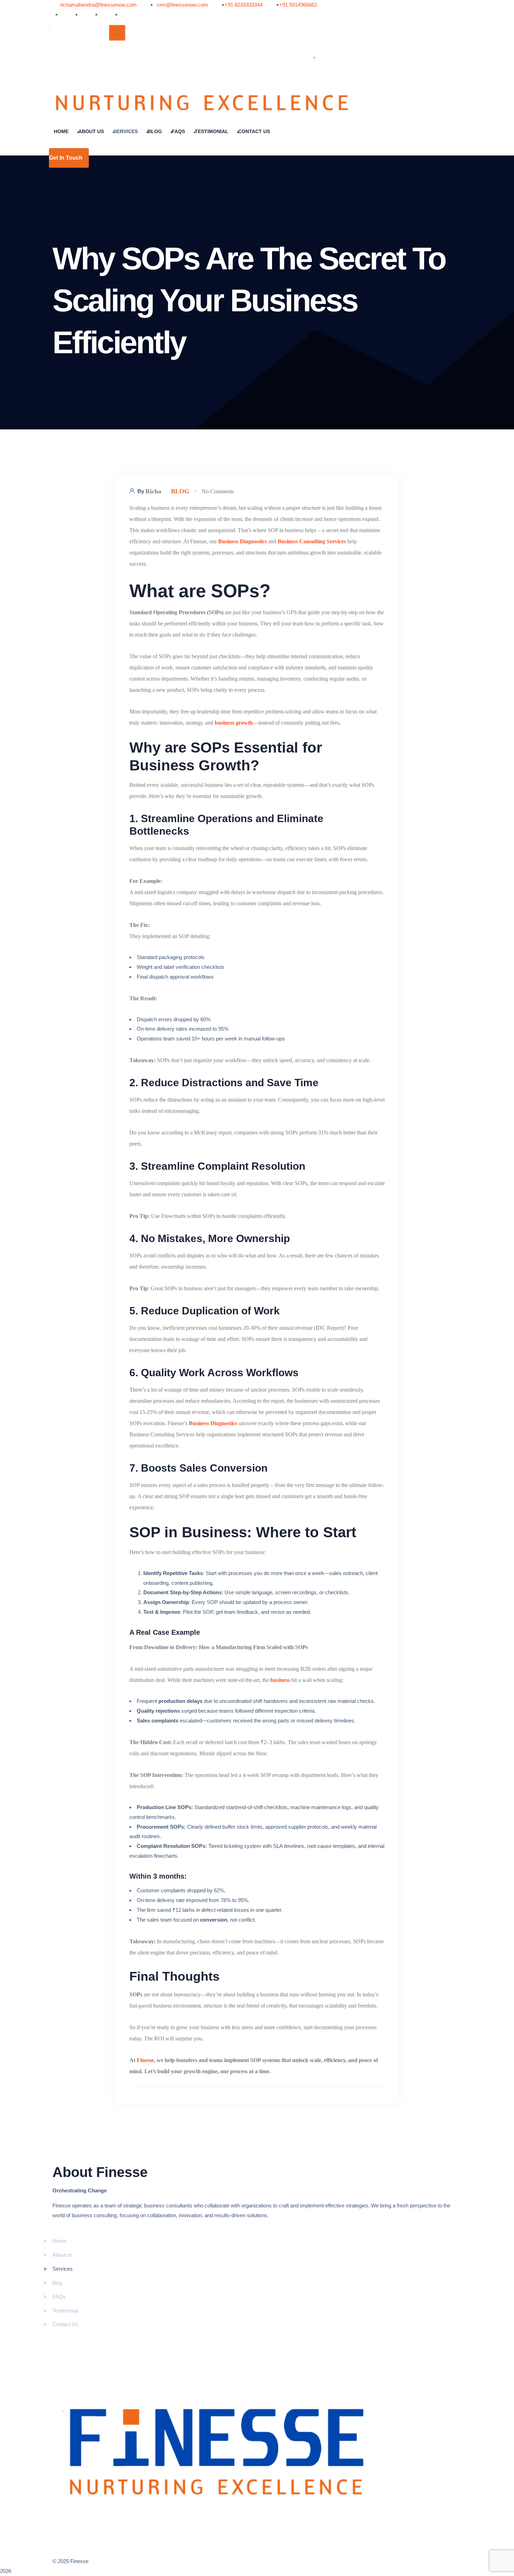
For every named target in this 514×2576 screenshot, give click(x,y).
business (280, 1680)
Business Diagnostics (242, 541)
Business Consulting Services (312, 541)
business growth (234, 723)
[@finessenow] (56, 15)
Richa (153, 491)
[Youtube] (76, 15)
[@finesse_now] (96, 15)
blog (180, 491)
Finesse (145, 2060)
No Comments (218, 491)
